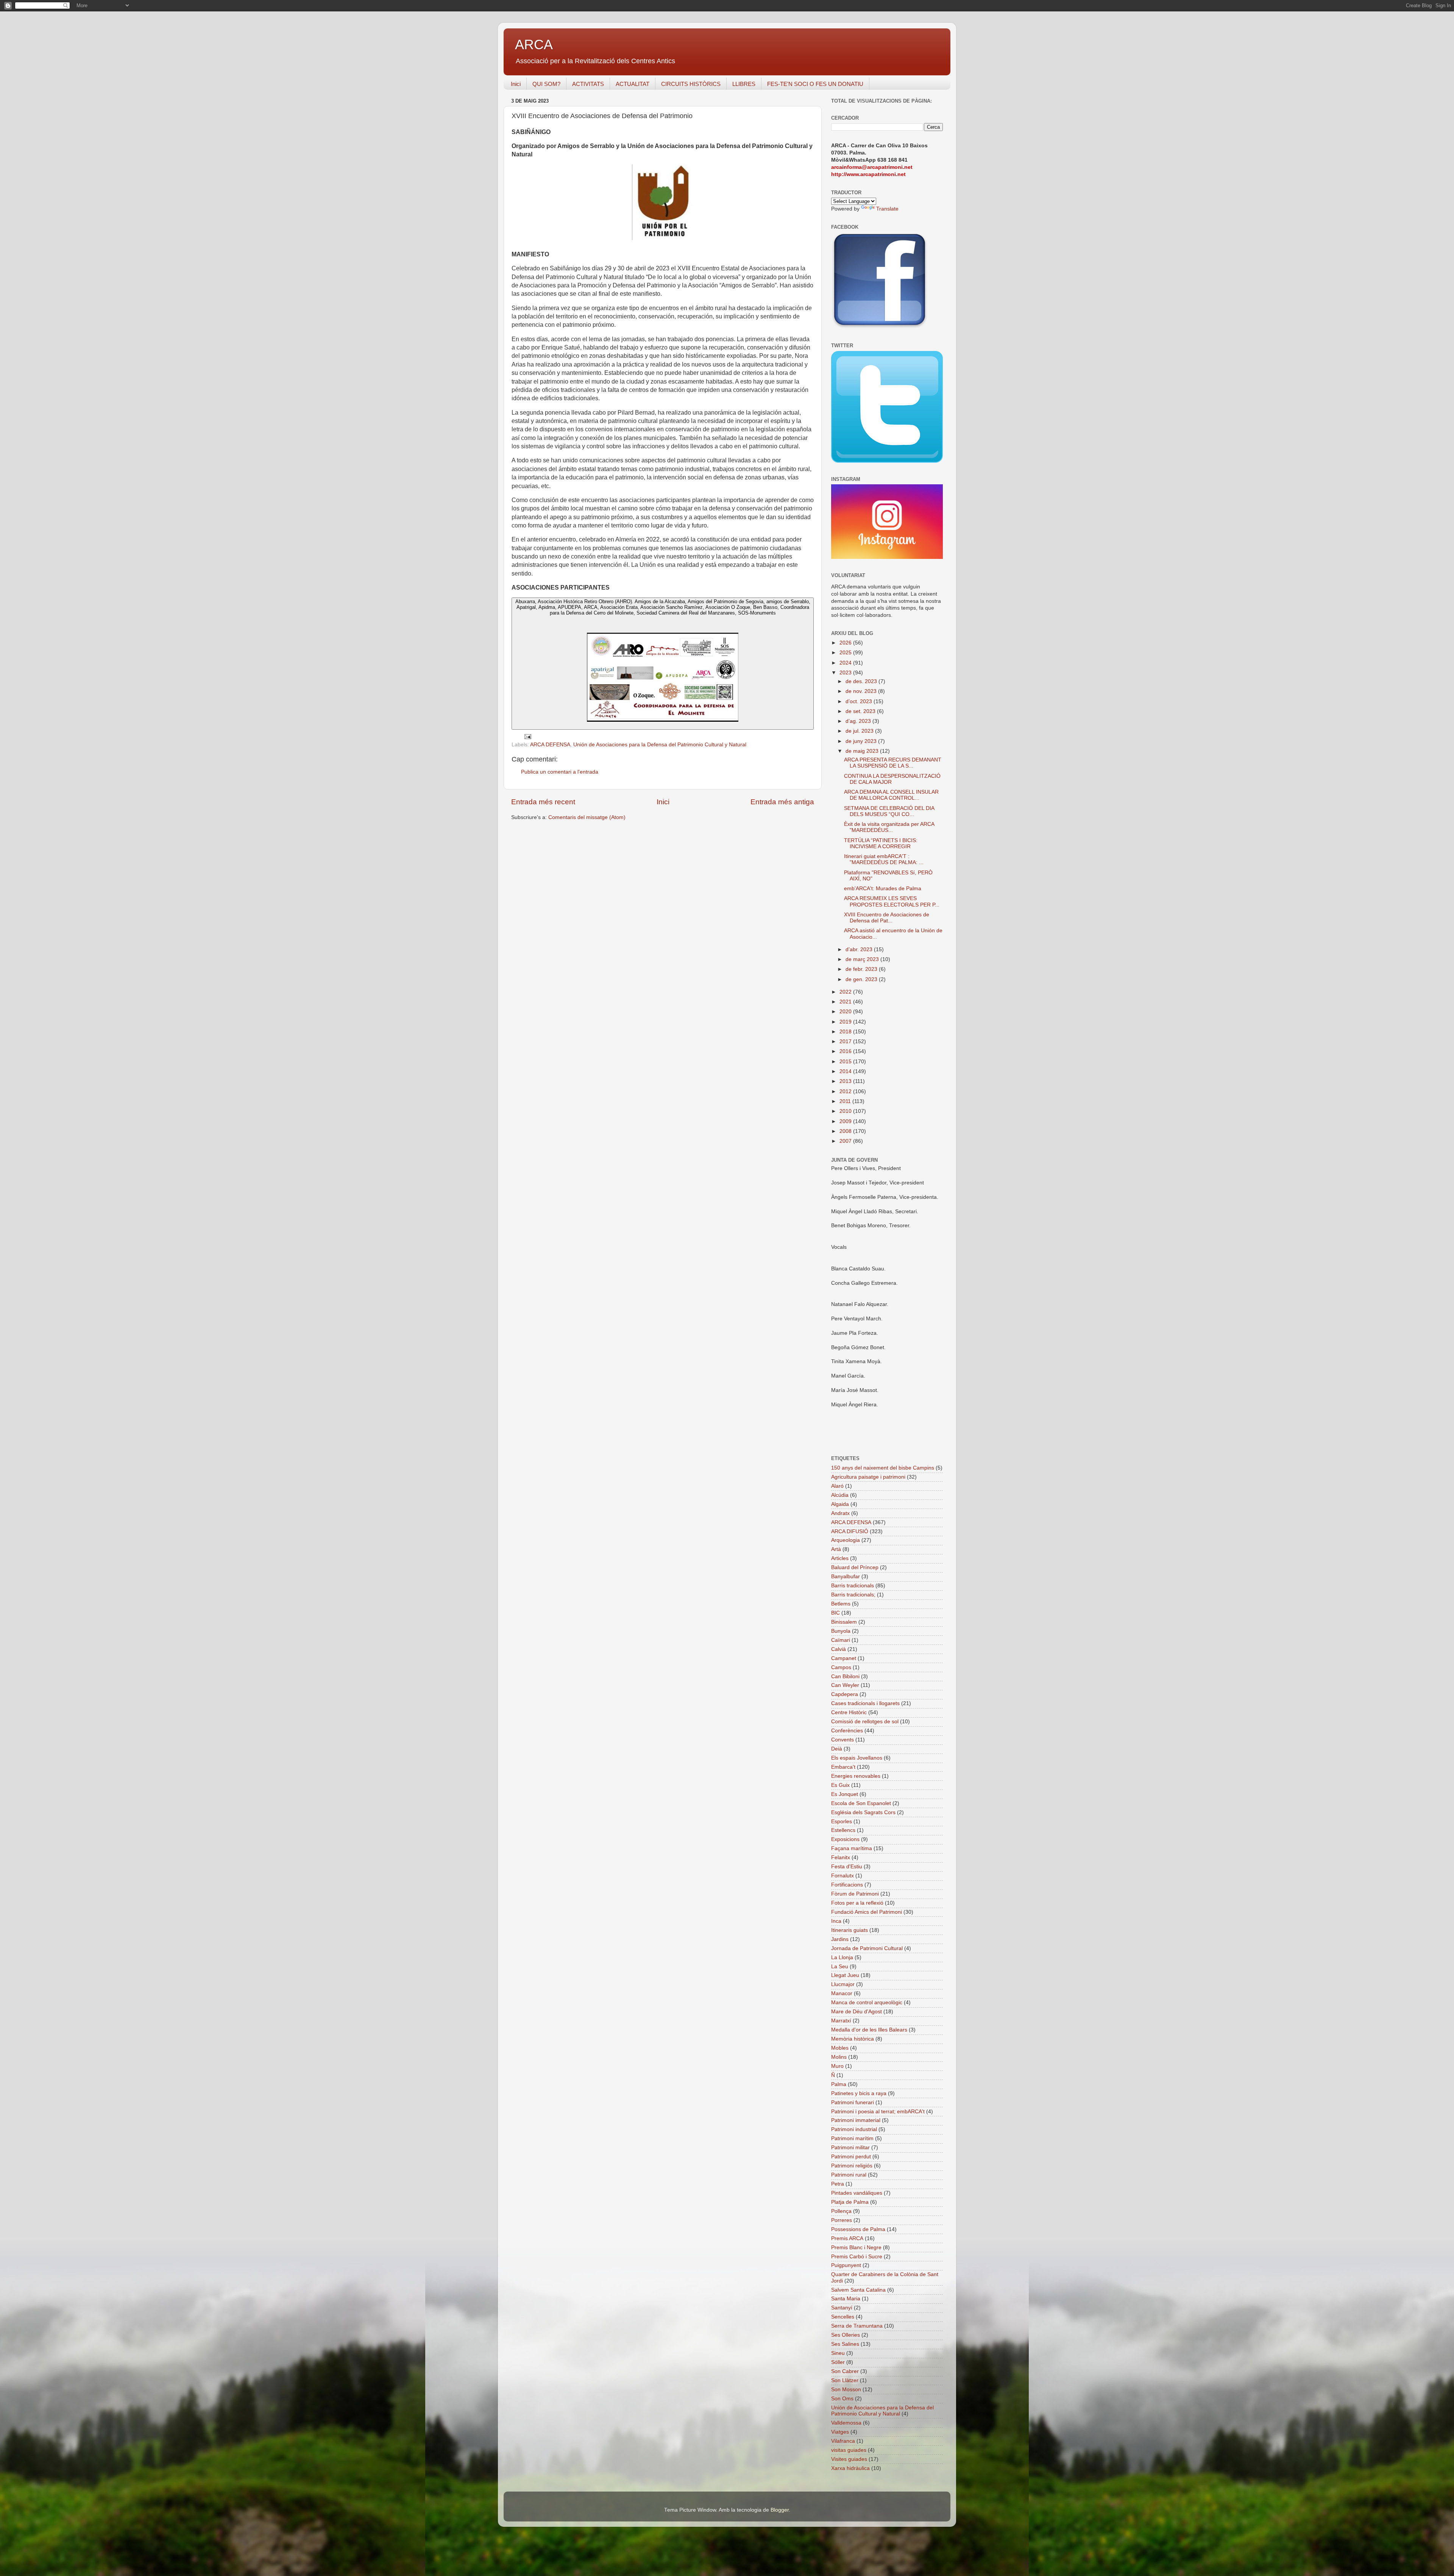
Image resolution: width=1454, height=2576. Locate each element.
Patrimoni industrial (854, 2129)
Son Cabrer (845, 2371)
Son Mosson (846, 2390)
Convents (842, 1740)
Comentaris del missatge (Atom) (587, 817)
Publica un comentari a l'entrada (560, 772)
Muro (837, 2066)
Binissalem (844, 1622)
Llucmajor (843, 1984)
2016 (846, 1051)
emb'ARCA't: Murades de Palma (883, 889)
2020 (846, 1012)
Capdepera (845, 1694)
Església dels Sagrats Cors (863, 1812)
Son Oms (842, 2399)
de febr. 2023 (862, 969)
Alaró (837, 1486)
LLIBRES (744, 84)
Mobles (840, 2048)
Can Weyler (845, 1685)
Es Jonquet (845, 1794)
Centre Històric (849, 1712)
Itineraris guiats (849, 1930)
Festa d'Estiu (847, 1867)
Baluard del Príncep (855, 1567)
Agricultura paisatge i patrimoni (868, 1477)
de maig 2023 (863, 751)
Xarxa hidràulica (850, 2468)
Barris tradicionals (853, 1586)
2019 (846, 1022)
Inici (516, 84)
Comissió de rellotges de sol (865, 1722)
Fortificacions (847, 1885)
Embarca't (843, 1767)
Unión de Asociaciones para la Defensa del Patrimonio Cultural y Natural (660, 745)
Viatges (840, 2432)
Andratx (840, 1513)
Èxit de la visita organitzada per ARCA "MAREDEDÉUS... (889, 827)
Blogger (780, 2510)
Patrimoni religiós (852, 2166)
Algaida (840, 1504)
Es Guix (840, 1785)
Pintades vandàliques (857, 2193)
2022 (846, 992)
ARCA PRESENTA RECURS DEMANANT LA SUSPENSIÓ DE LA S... (893, 763)
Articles (840, 1558)
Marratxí (841, 2021)
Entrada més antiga (782, 802)
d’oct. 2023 (860, 701)
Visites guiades (849, 2459)
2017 (846, 1041)
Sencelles (843, 2317)
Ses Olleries (846, 2335)
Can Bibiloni (845, 1677)
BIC (835, 1613)
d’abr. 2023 (860, 949)
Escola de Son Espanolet (861, 1803)
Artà (836, 1549)
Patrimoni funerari (853, 2102)
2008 (846, 1131)
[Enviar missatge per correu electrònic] (527, 736)
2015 (846, 1062)
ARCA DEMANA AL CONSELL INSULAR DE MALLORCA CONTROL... (891, 795)
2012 (846, 1091)
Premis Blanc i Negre (856, 2248)
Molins (839, 2057)
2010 (846, 1111)
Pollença (841, 2211)
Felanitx (841, 1857)
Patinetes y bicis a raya (859, 2093)
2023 (846, 673)
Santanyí (842, 2308)
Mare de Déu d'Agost (856, 2012)
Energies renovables (856, 1776)
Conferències (847, 1731)
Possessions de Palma (858, 2229)
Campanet (844, 1658)
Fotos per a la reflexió (857, 1903)
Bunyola (841, 1631)
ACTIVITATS (588, 84)
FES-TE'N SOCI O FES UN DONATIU (815, 84)
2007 (846, 1141)
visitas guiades (849, 2450)
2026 (846, 643)
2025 (846, 653)
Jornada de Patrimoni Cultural (867, 1948)
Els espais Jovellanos (857, 1758)
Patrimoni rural (849, 2175)
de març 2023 (863, 959)
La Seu (840, 1967)
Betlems (841, 1604)
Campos (841, 1667)
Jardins (840, 1939)
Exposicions (845, 1839)
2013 (846, 1081)
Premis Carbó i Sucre (857, 2257)
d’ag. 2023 (859, 721)
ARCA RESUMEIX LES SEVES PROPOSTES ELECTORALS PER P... (892, 901)
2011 (846, 1101)
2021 (846, 1002)
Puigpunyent (846, 2265)
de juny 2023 (862, 741)
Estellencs (843, 1830)
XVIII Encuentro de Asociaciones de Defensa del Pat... (887, 918)
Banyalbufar (846, 1577)
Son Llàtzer (845, 2380)
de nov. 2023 (862, 691)
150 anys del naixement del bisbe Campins (883, 1468)
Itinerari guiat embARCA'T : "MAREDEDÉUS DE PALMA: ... (884, 859)
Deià (837, 1749)
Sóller (838, 2362)
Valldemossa (846, 2423)
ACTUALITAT (633, 84)
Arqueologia (846, 1540)
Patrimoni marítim (852, 2138)
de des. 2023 (862, 681)
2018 (846, 1032)
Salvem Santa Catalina (858, 2290)
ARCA (534, 44)
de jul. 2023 (860, 731)
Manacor (842, 1993)
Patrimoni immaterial (856, 2120)
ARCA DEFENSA (550, 745)
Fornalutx (842, 1876)
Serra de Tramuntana (857, 2326)
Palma (839, 2084)
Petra (838, 2184)
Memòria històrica (853, 2039)
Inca (836, 1921)
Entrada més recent (543, 802)
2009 (846, 1121)
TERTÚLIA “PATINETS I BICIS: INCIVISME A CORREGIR (881, 843)
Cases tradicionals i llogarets (865, 1703)
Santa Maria (846, 2299)
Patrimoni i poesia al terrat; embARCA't (878, 2112)
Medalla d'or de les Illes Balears (869, 2030)
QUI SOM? (546, 84)
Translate (887, 209)
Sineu (838, 2353)
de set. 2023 (861, 711)
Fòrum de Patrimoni (855, 1894)
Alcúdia (840, 1495)
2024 (846, 663)
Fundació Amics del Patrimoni (867, 1912)
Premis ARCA (847, 2238)
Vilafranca (843, 2441)
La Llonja (842, 1957)
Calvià (839, 1649)
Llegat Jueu (845, 1975)
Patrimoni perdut (851, 2157)
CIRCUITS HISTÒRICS (691, 84)
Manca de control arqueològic (867, 2003)
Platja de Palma (850, 2202)
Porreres (842, 2220)
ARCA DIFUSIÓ (850, 1531)
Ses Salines (845, 2344)
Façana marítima (852, 1848)
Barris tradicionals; (853, 1595)
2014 (846, 1071)
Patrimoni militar (850, 2148)
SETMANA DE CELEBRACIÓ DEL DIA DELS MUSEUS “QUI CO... (889, 811)
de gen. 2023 (862, 979)
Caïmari (841, 1640)
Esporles (842, 1822)
